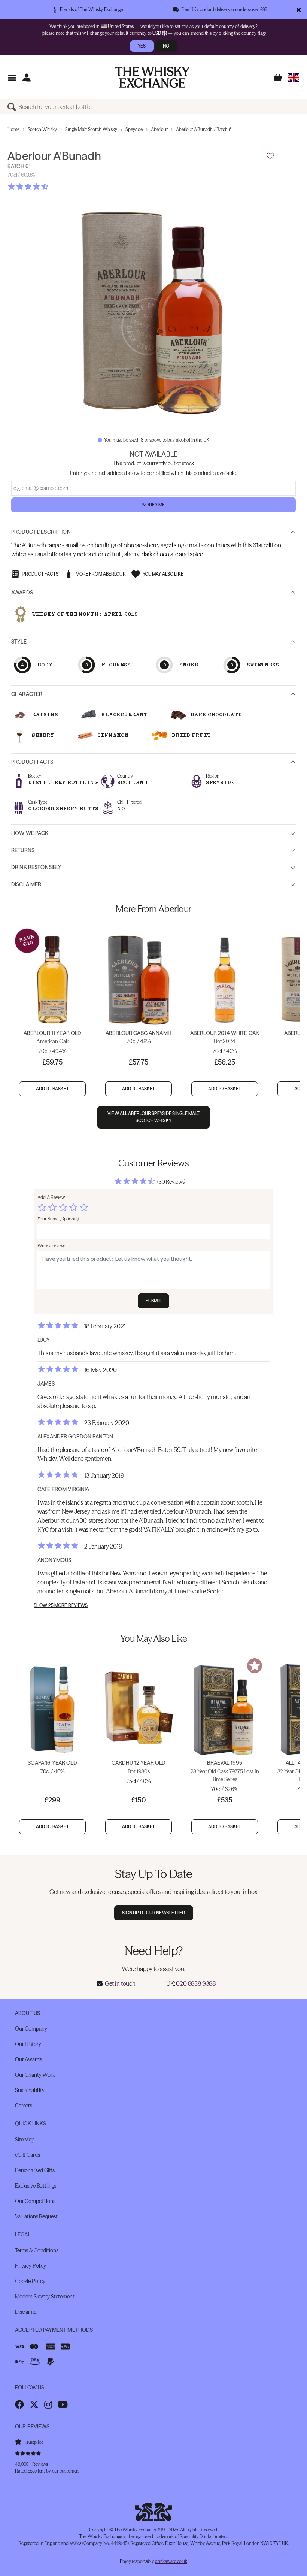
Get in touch (120, 1983)
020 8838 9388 (196, 1983)
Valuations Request (36, 2216)
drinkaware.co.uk (171, 2561)
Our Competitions (35, 2201)
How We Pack (30, 833)
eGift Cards (27, 2155)
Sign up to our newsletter (154, 1913)
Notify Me (153, 505)
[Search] (13, 107)
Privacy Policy (31, 2266)
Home (13, 129)
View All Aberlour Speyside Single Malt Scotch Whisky (153, 1117)
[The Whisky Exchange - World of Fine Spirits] (152, 77)
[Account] (26, 77)
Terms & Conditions (37, 2250)
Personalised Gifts (35, 2170)
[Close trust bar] (299, 10)
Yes (142, 46)
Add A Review (51, 1197)
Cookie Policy (30, 2281)
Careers (24, 2106)
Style (19, 642)
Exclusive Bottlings (36, 2186)
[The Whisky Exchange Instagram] (48, 2404)
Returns (23, 850)
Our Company (31, 2029)
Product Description (41, 532)
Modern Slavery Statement (45, 2297)
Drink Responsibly (36, 867)
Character (27, 694)
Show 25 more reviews (61, 1605)
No (166, 46)
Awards (22, 593)
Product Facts (32, 762)
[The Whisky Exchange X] (34, 2404)
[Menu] (12, 77)
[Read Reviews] (47, 187)
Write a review (51, 1246)
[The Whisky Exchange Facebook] (19, 2404)
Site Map (25, 2140)
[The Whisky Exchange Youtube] (63, 2404)
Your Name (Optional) (58, 1219)
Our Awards (28, 2059)
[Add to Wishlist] (270, 156)
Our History (28, 2044)
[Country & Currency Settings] (294, 77)
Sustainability (30, 2090)
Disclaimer (26, 884)
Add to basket (53, 1089)
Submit (154, 1301)
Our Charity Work (35, 2075)
